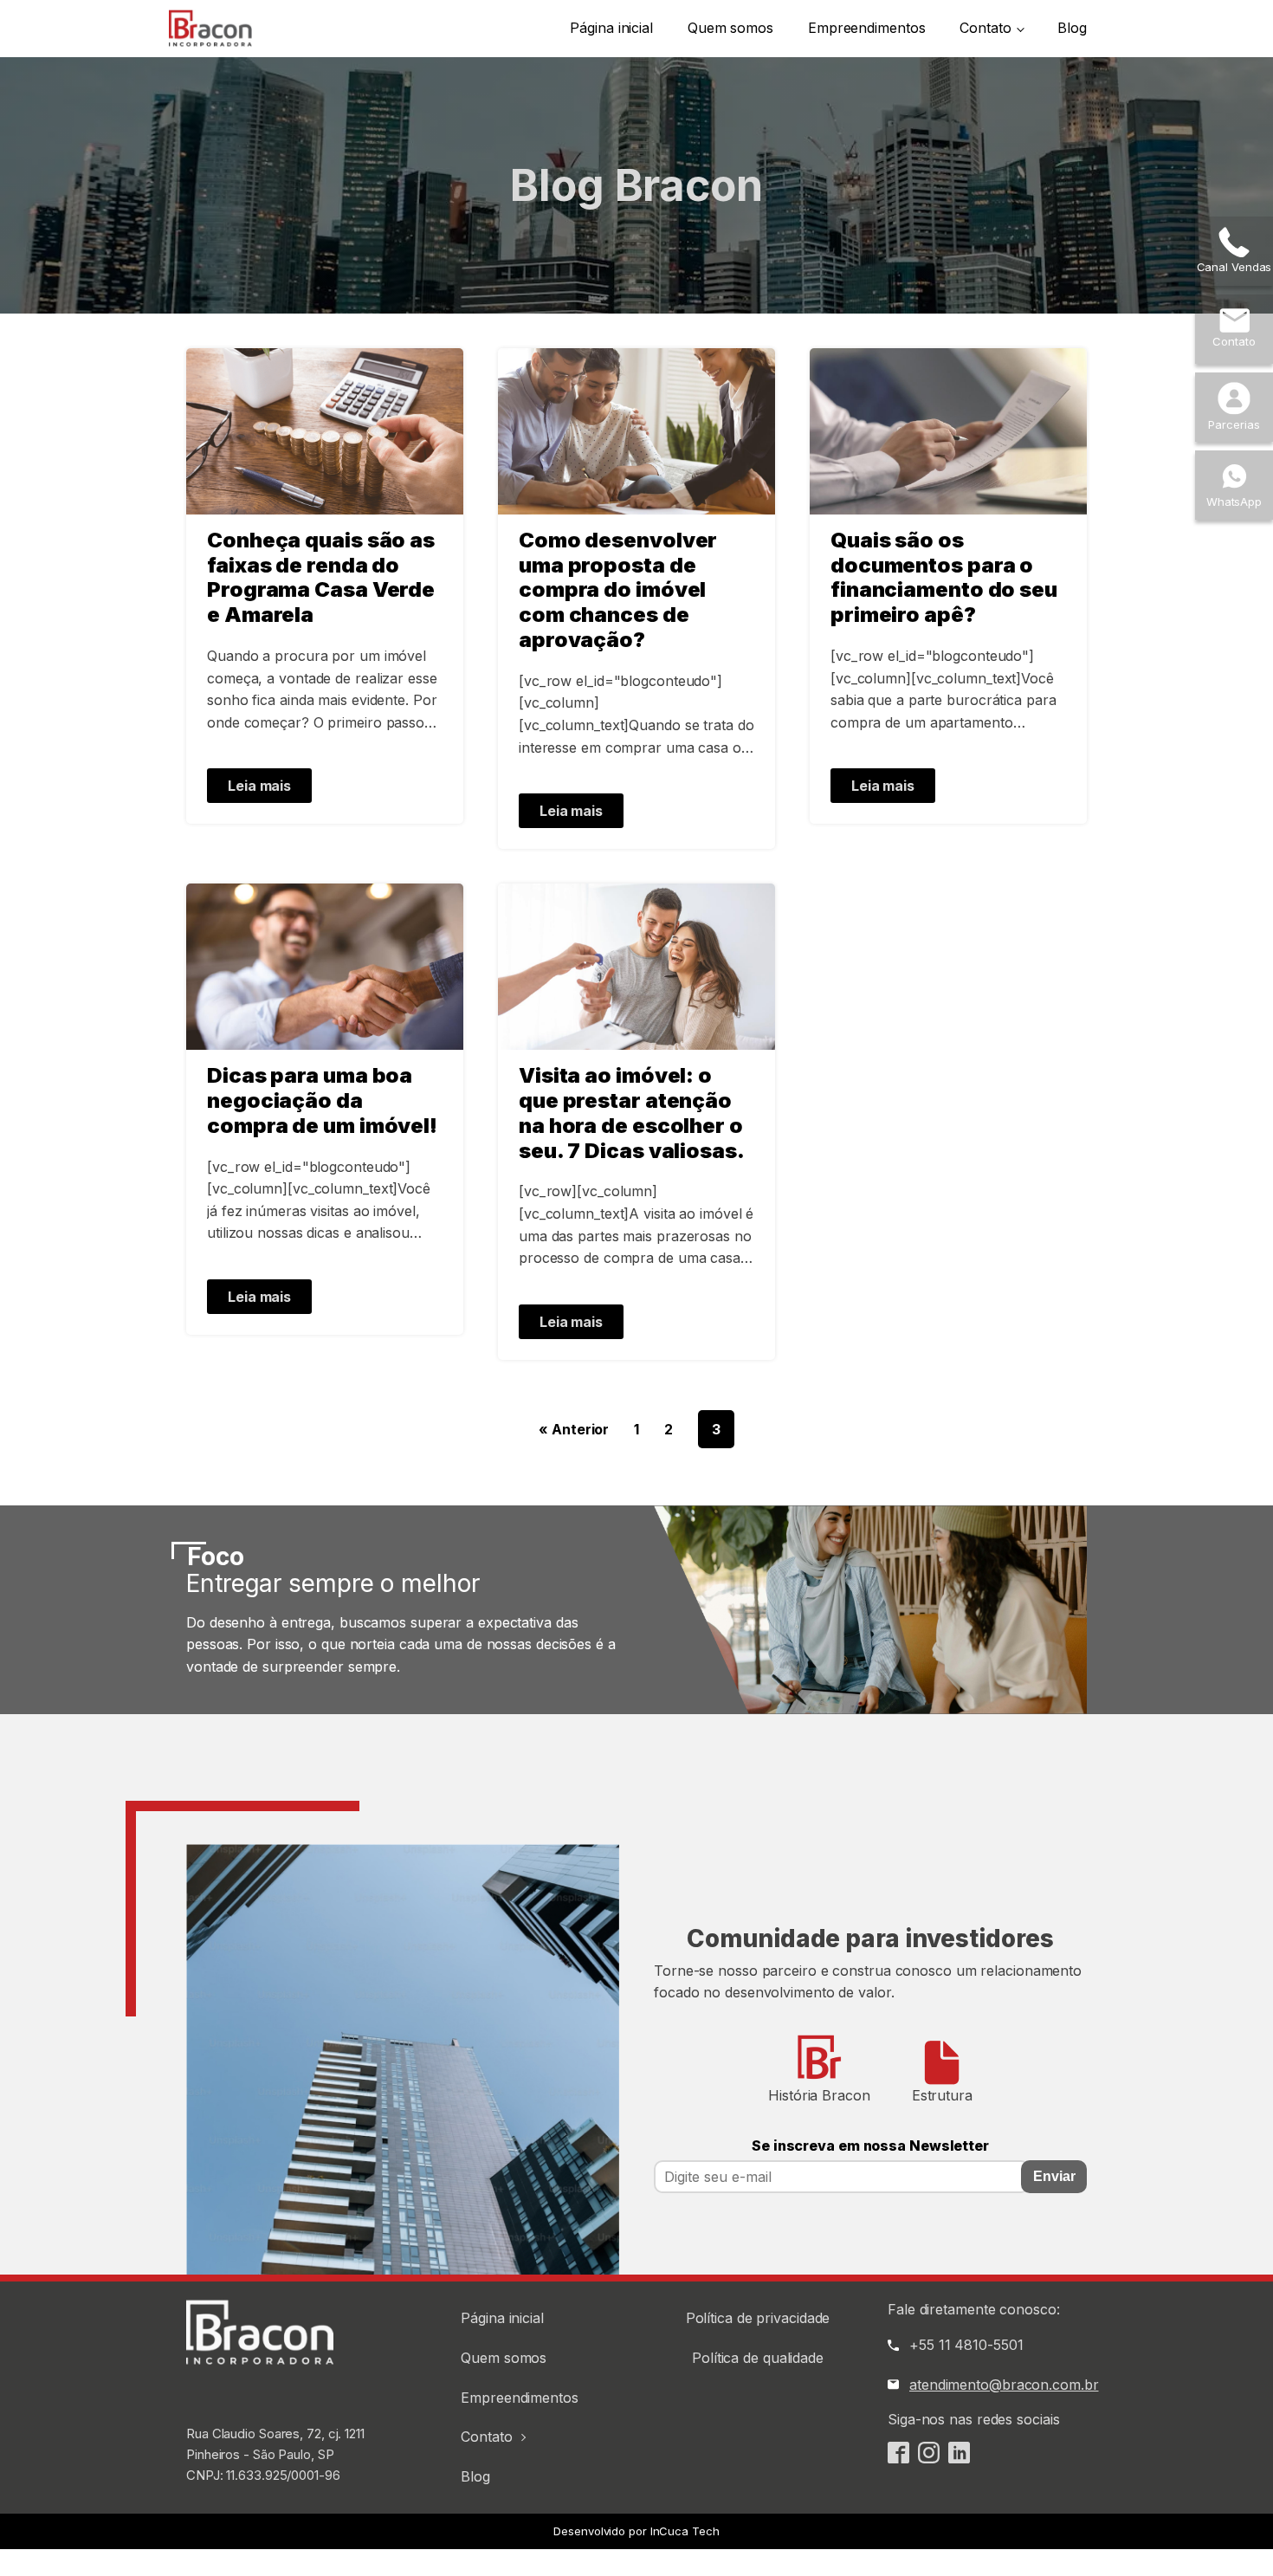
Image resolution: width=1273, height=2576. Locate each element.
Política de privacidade (758, 2318)
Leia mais (259, 786)
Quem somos (730, 28)
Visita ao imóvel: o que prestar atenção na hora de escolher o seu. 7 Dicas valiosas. (632, 1113)
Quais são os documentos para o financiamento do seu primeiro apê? (944, 578)
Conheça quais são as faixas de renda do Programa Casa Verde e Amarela (321, 578)
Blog (1072, 28)
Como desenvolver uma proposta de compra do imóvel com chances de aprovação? (618, 590)
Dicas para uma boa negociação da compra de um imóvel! (322, 1101)
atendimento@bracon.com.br (1004, 2385)
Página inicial (611, 28)
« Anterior (574, 1429)
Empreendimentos (867, 28)
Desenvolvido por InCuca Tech (636, 2531)
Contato (985, 28)
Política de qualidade (758, 2358)
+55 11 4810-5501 (966, 2345)
